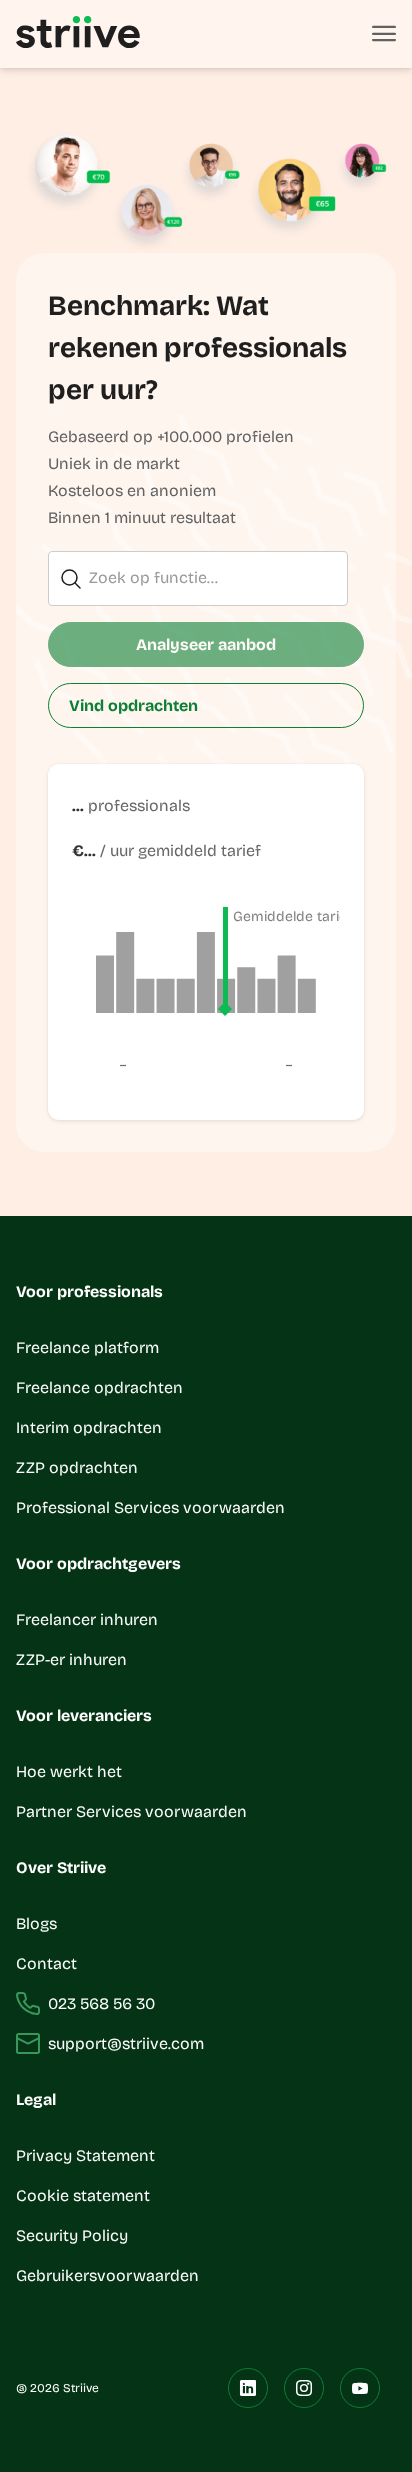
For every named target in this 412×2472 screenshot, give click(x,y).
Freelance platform (87, 1347)
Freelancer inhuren (87, 1619)
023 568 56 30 (101, 2003)
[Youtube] (360, 2388)
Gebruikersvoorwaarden (107, 2275)
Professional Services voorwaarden (150, 1507)
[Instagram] (304, 2388)
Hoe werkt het (69, 1771)
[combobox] (198, 580)
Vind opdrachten (133, 705)
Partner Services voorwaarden (131, 1811)
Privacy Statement (85, 2155)
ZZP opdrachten (77, 1467)
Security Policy (72, 2235)
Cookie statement (85, 2195)
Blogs (36, 1923)
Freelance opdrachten (99, 1387)
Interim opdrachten (89, 1427)
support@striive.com (126, 2043)
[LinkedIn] (248, 2388)
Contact (46, 1963)
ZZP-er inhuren (71, 1659)
